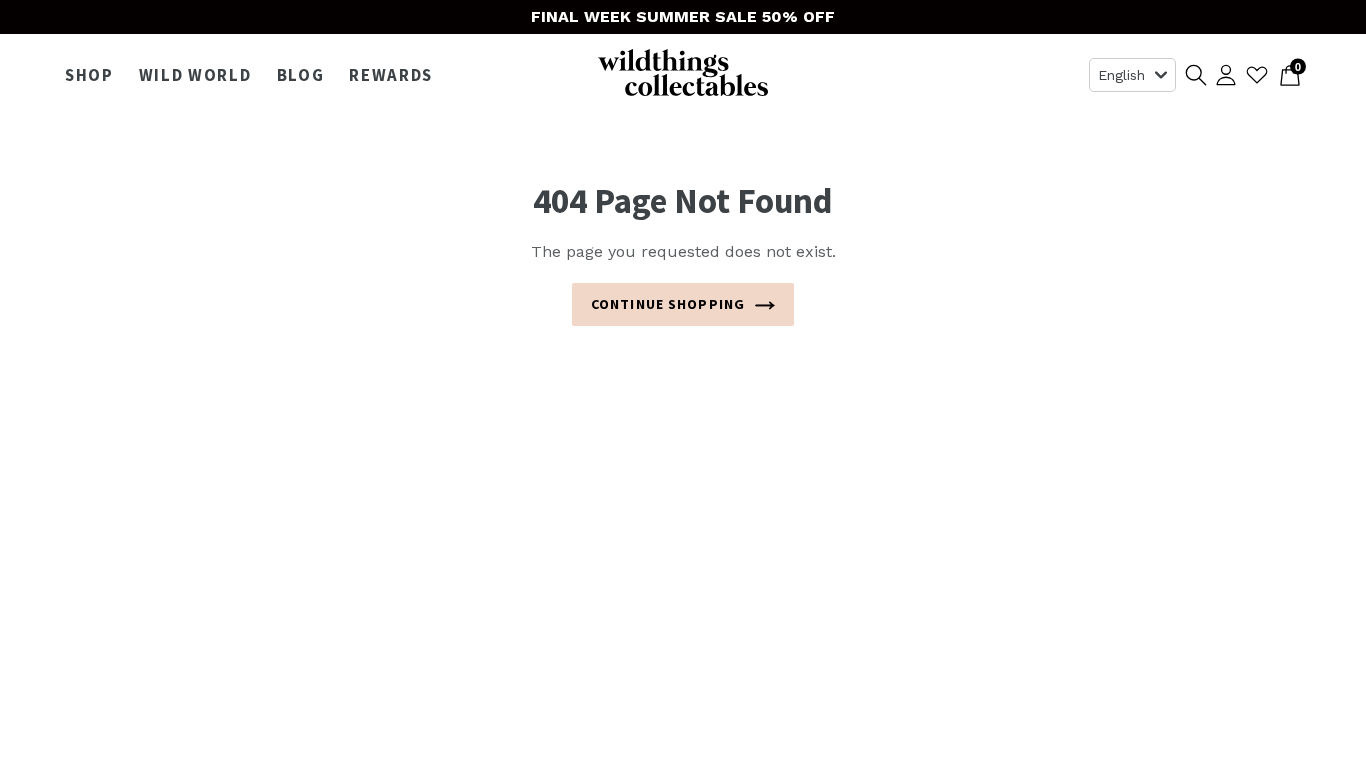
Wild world (200, 75)
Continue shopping (668, 304)
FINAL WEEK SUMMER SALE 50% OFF (683, 16)
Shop (94, 75)
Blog (301, 75)
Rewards (391, 75)
